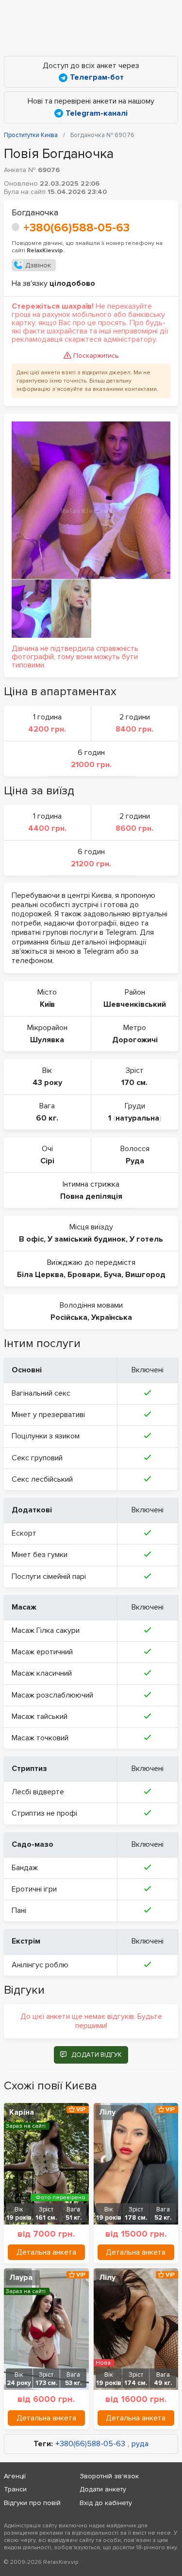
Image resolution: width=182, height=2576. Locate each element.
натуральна (137, 1118)
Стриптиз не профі (44, 1813)
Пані (19, 1910)
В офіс (31, 1239)
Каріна (22, 2112)
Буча (113, 1275)
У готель (146, 1239)
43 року (47, 1083)
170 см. (134, 1083)
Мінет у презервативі (48, 1415)
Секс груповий (37, 1458)
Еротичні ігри (34, 1889)
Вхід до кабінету (106, 2503)
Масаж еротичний (42, 1652)
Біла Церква (40, 1275)
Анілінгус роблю (40, 1965)
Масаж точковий (40, 1738)
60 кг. (47, 1118)
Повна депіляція (91, 1196)
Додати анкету (103, 2489)
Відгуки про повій (32, 2503)
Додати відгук (97, 2055)
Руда (135, 1161)
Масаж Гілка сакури (46, 1630)
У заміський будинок (87, 1239)
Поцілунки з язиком (46, 1436)
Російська (69, 1317)
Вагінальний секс (41, 1393)
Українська (112, 1317)
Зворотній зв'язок (109, 2476)
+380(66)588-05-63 (76, 228)
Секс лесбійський (42, 1479)
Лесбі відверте (38, 1792)
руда (140, 2444)
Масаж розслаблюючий (52, 1695)
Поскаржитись (96, 356)
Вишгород (145, 1275)
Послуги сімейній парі (49, 1577)
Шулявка (47, 1040)
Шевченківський (135, 1004)
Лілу (107, 2112)
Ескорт (24, 1533)
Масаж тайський (40, 1717)
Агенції (15, 2476)
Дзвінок (38, 265)
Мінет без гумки (40, 1555)
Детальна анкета (46, 2252)
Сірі (47, 1161)
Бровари (84, 1275)
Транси (15, 2489)
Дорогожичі (135, 1040)
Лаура (21, 2278)
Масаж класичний (42, 1673)
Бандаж (25, 1868)
